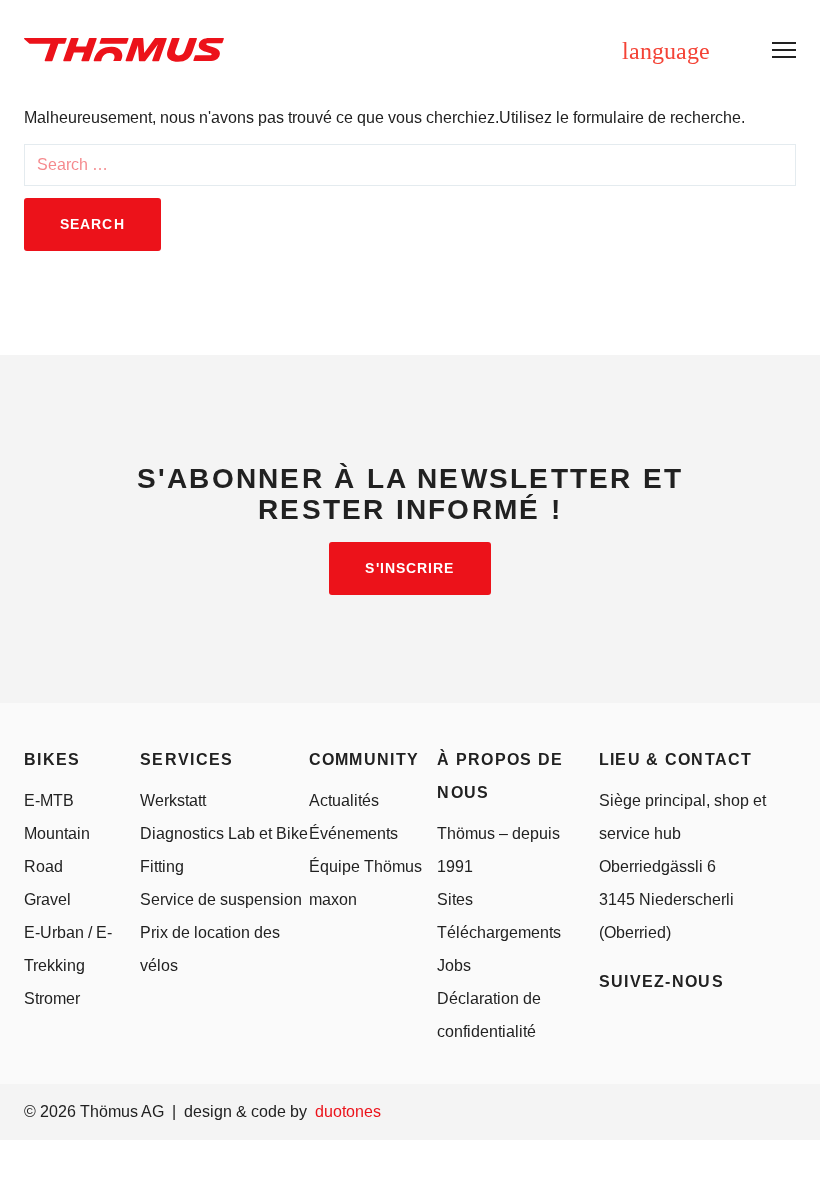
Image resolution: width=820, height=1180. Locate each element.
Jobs (454, 965)
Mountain (57, 833)
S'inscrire (409, 568)
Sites (455, 899)
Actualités (344, 800)
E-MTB (49, 800)
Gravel (47, 899)
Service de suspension (221, 899)
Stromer (52, 998)
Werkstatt (173, 800)
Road (43, 866)
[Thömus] (124, 50)
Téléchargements (499, 932)
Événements (353, 833)
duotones (348, 1111)
